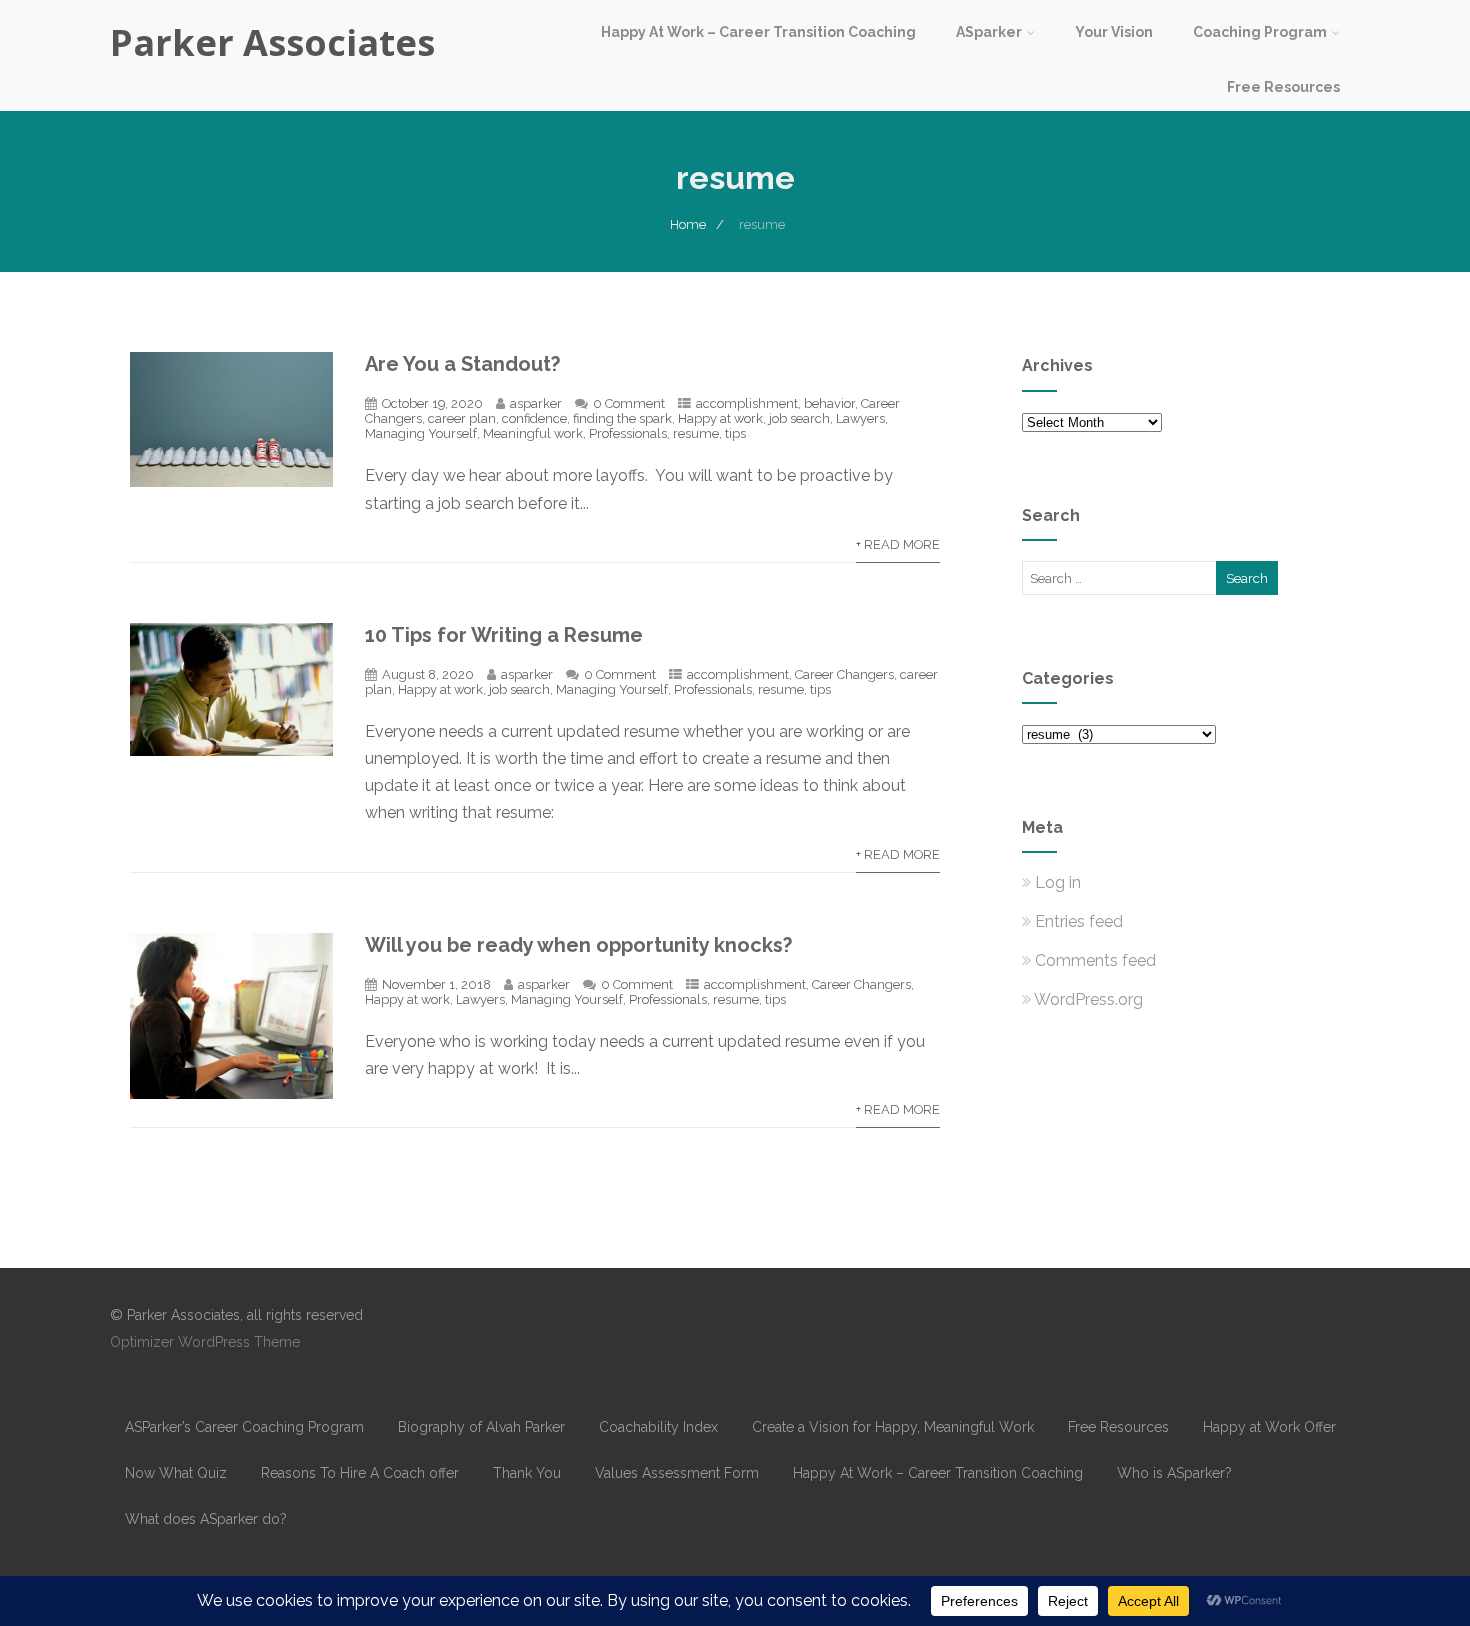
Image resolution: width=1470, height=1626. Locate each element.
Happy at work (720, 418)
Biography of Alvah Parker (481, 1427)
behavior (829, 403)
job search (799, 418)
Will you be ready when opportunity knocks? (578, 945)
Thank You (527, 1473)
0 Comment (629, 403)
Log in (1058, 882)
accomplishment (747, 403)
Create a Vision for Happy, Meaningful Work (893, 1427)
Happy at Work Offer (1269, 1427)
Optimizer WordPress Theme (205, 1342)
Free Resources (1283, 87)
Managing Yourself (421, 433)
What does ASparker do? (206, 1519)
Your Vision (1114, 32)
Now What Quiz (176, 1473)
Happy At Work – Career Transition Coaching (758, 32)
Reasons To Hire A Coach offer (360, 1473)
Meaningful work (533, 433)
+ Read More (898, 544)
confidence (534, 418)
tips (735, 433)
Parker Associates (272, 42)
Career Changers (844, 674)
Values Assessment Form (677, 1473)
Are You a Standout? (462, 364)
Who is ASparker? (1174, 1473)
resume (696, 433)
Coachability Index (658, 1427)
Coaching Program (1260, 32)
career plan (462, 418)
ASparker (989, 32)
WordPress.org (1088, 999)
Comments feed (1095, 960)
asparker (536, 403)
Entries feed (1079, 921)
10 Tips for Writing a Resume (504, 635)
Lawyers (860, 418)
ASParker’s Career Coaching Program (244, 1427)
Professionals (628, 433)
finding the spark (622, 418)
